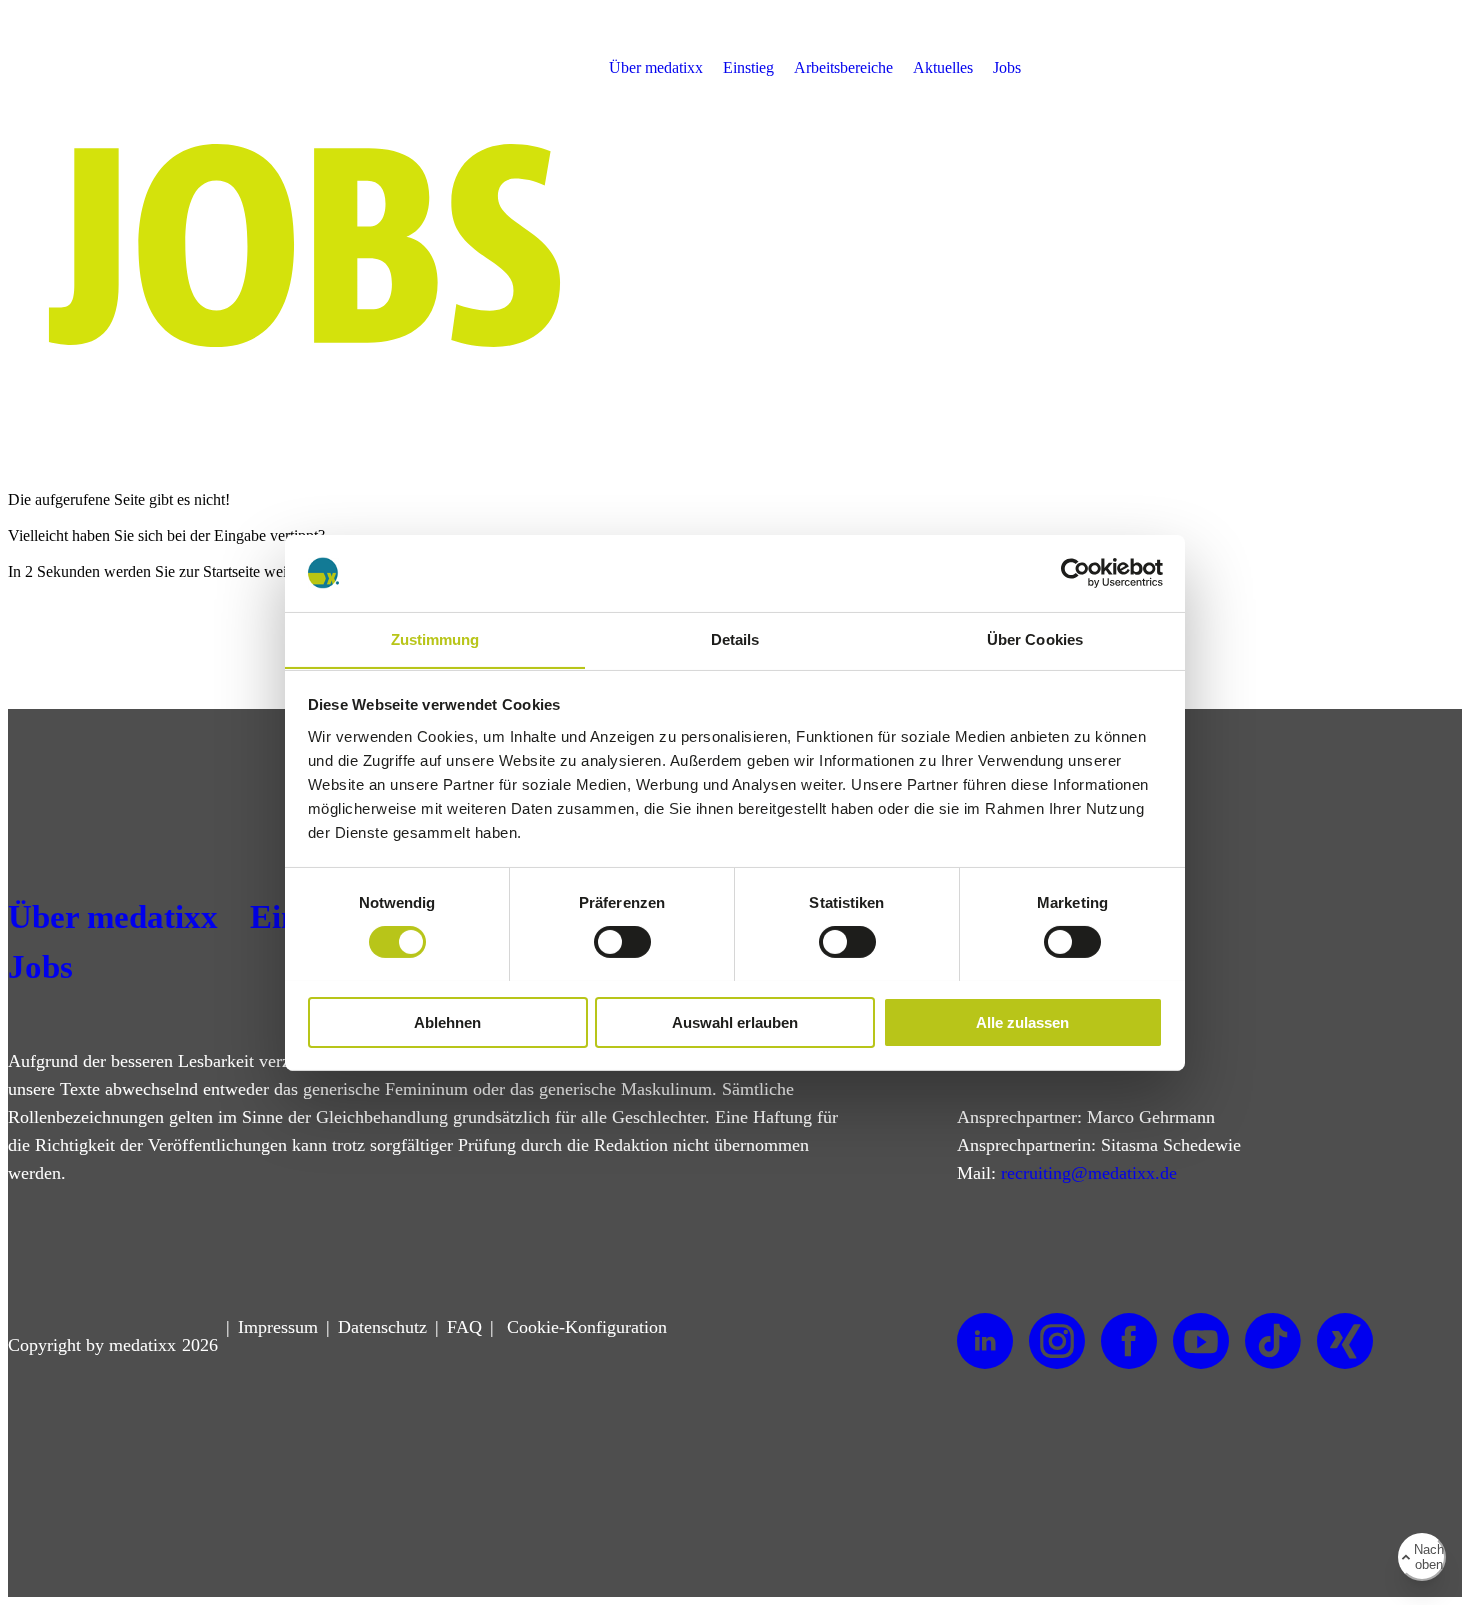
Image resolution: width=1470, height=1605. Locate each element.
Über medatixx (656, 67)
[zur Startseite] (114, 98)
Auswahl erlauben (735, 1021)
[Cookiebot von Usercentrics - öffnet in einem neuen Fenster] (1075, 573)
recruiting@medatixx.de (1089, 1173)
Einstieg (748, 67)
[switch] (622, 942)
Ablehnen (447, 1021)
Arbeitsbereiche (843, 67)
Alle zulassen (1022, 1021)
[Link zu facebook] (1129, 1342)
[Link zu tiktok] (1273, 1342)
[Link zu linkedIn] (985, 1342)
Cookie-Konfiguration (584, 1327)
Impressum (278, 1327)
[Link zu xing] (1345, 1342)
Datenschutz (382, 1327)
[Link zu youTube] (1201, 1342)
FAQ (464, 1327)
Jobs (1007, 67)
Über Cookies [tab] (1035, 638)
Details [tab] (735, 638)
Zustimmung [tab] (435, 638)
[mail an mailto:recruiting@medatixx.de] (1436, 68)
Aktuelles (943, 67)
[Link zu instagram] (1057, 1342)
